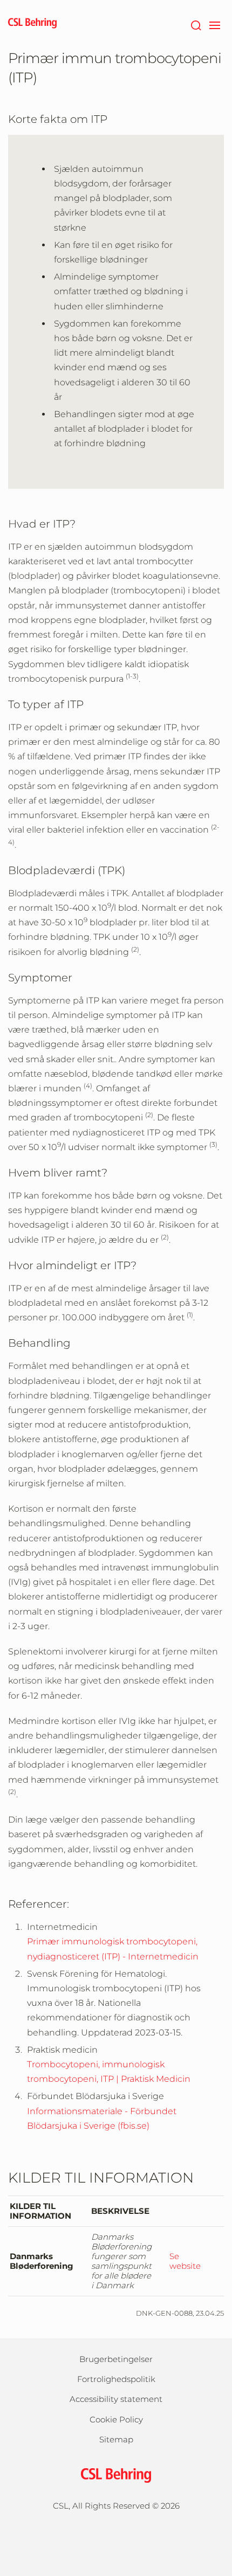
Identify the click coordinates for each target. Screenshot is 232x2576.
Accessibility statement (116, 2399)
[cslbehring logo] (32, 24)
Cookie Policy (116, 2419)
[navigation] (214, 24)
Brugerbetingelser (116, 2359)
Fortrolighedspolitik (116, 2379)
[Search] (196, 24)
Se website (185, 2261)
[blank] (116, 2536)
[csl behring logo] (116, 2474)
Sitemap (116, 2439)
